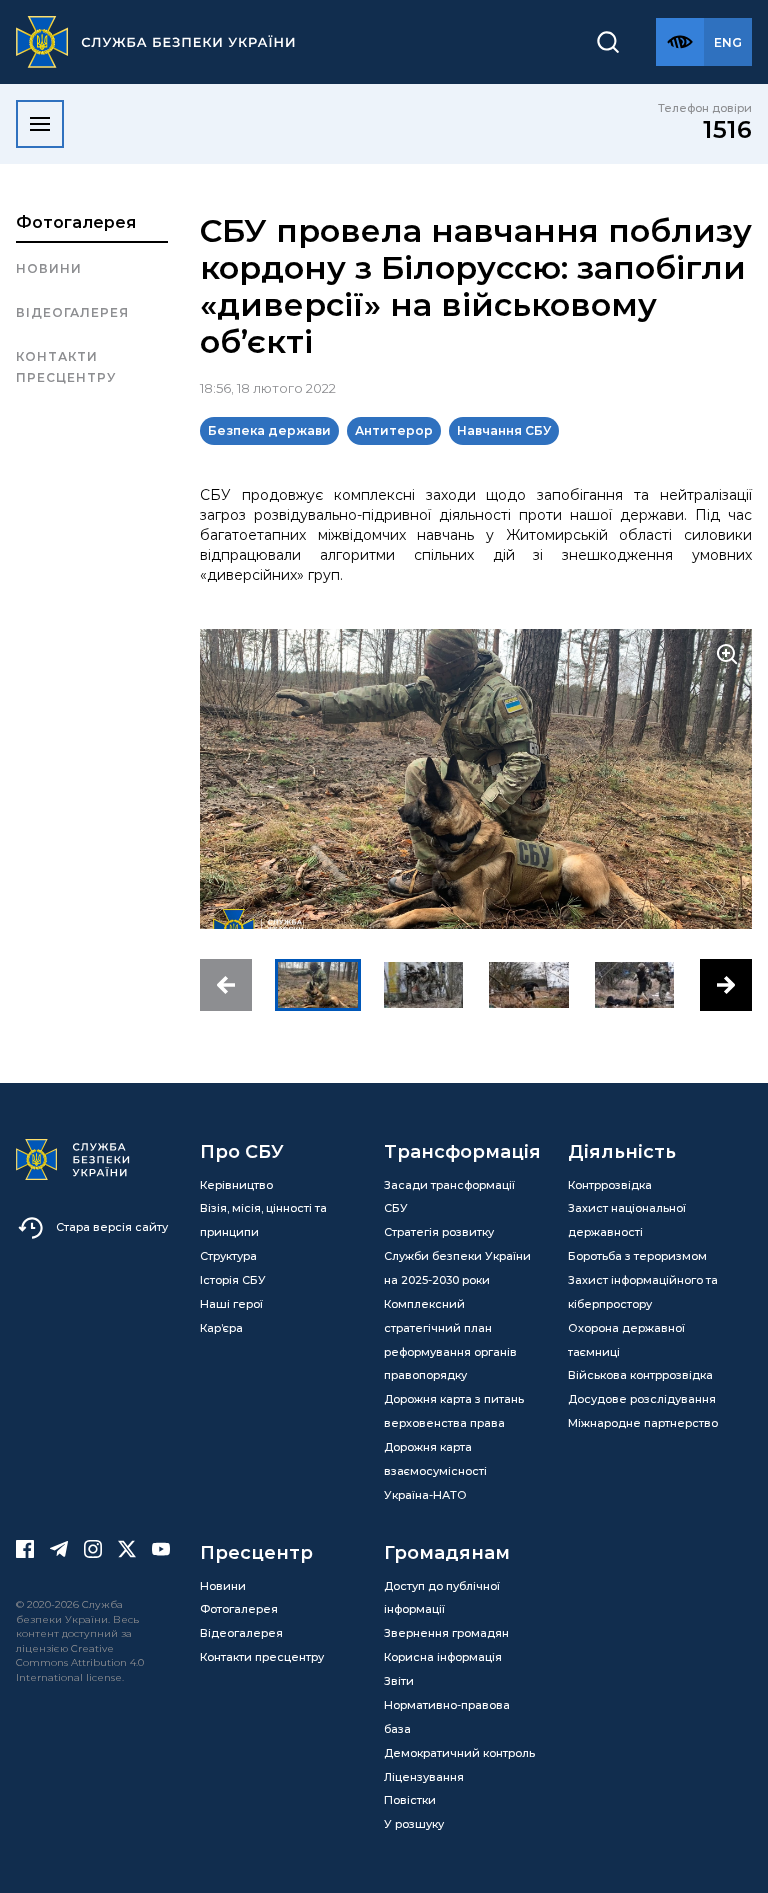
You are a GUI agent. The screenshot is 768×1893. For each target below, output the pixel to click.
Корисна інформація (443, 1657)
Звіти (399, 1681)
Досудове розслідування (642, 1399)
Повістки (410, 1800)
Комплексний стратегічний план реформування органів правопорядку (450, 1340)
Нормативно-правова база (447, 1717)
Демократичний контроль (459, 1753)
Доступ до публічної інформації (442, 1598)
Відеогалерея (72, 312)
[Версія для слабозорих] (680, 42)
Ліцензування (424, 1777)
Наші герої (231, 1304)
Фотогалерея (76, 222)
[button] (226, 985)
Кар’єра (221, 1328)
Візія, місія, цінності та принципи (263, 1220)
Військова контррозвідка (640, 1375)
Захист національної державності (627, 1220)
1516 (727, 129)
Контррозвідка (610, 1185)
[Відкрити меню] (40, 124)
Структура (228, 1256)
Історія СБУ (233, 1280)
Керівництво (236, 1185)
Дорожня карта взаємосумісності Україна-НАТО (435, 1471)
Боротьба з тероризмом (637, 1256)
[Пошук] (608, 42)
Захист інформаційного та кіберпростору (643, 1292)
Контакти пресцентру (66, 366)
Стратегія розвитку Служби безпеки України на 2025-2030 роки (457, 1256)
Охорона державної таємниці (626, 1340)
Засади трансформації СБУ (449, 1197)
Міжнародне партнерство (643, 1423)
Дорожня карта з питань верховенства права (454, 1411)
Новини (49, 268)
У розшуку (414, 1824)
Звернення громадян (446, 1633)
